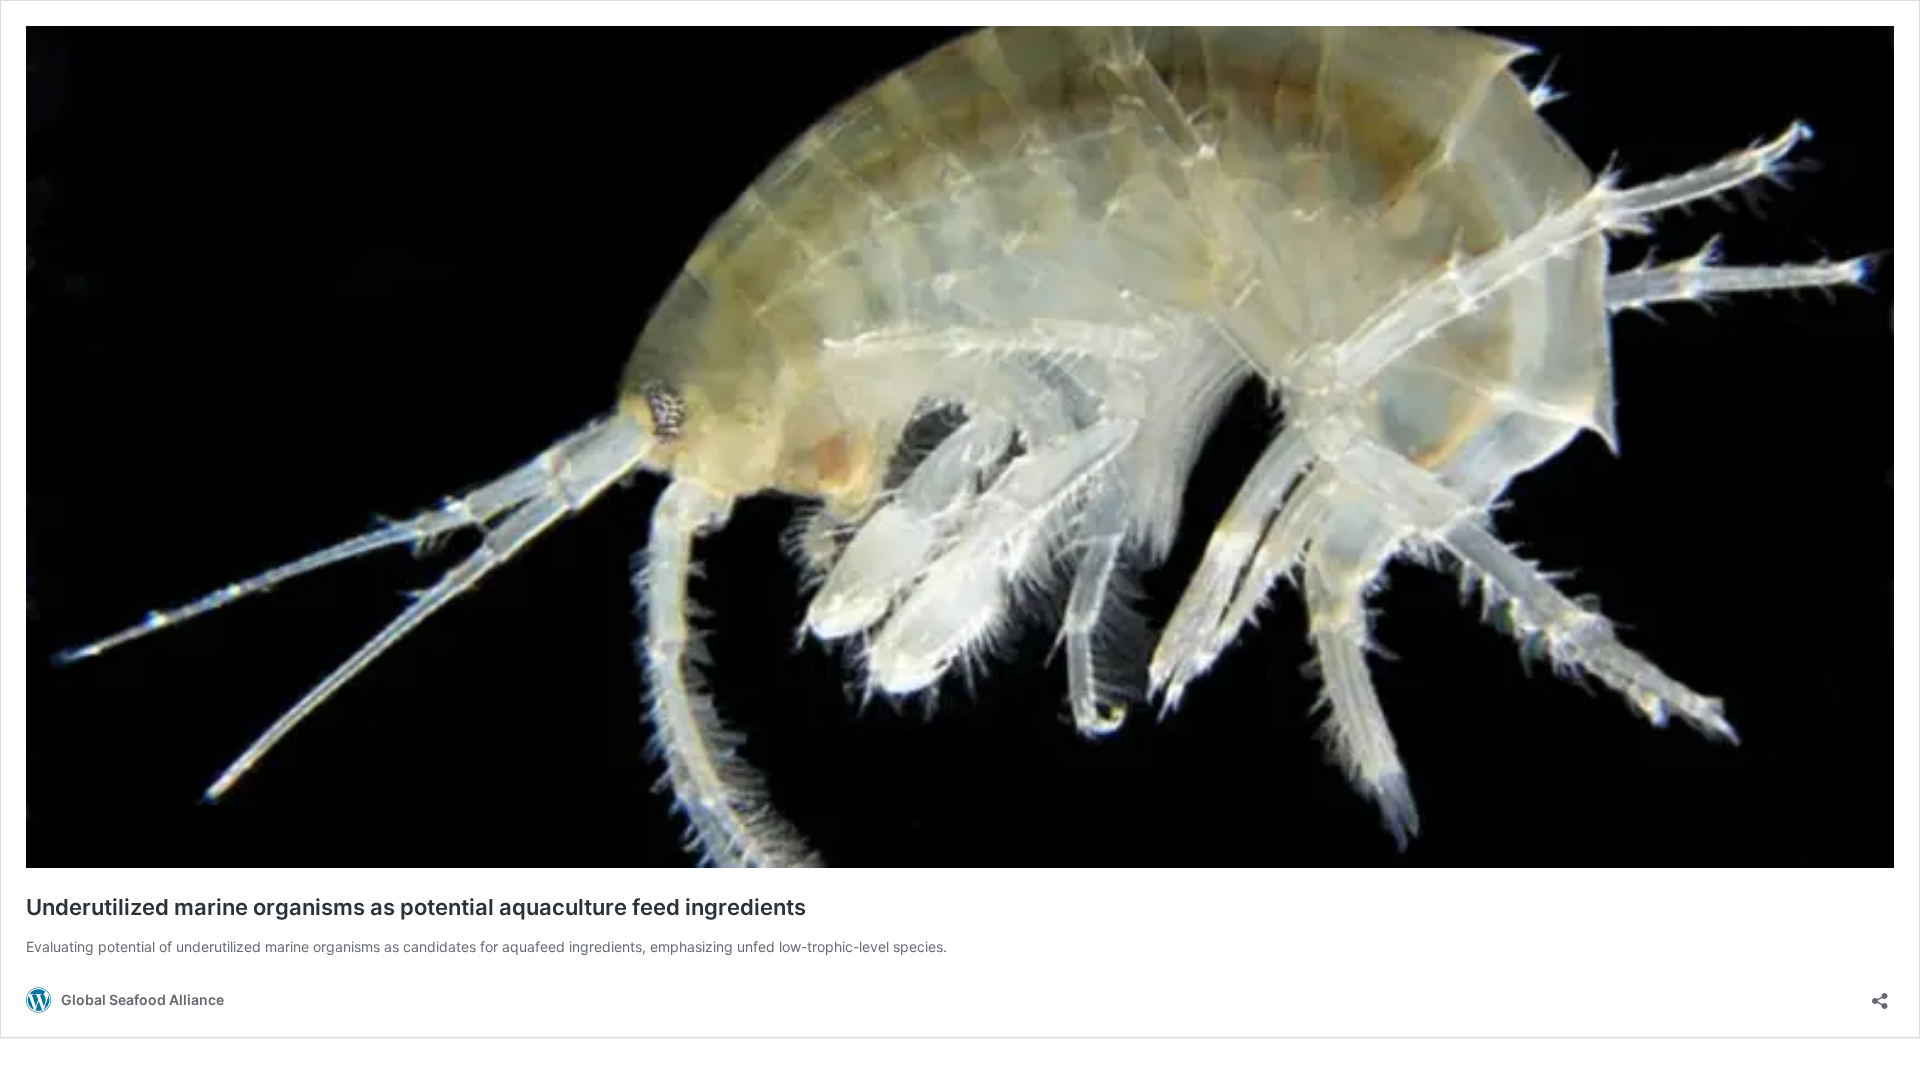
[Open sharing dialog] (1880, 994)
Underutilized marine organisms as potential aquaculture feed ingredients (416, 907)
